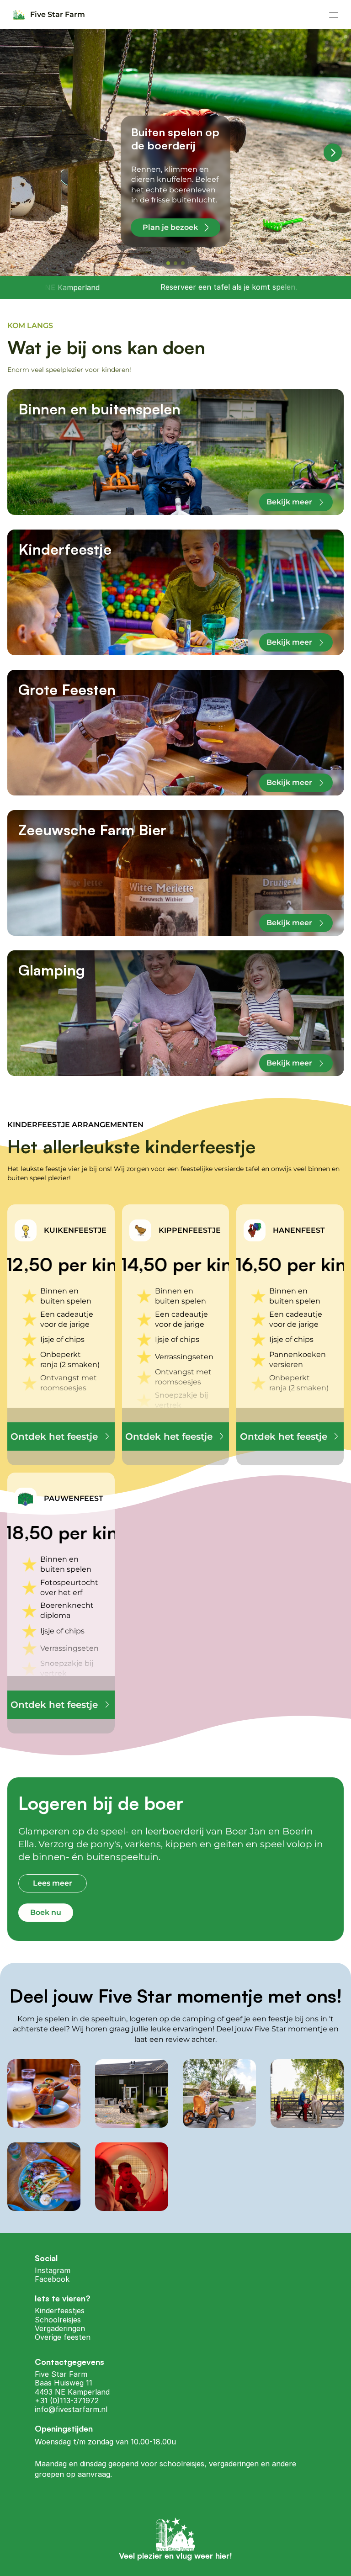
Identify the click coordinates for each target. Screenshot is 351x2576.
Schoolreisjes (58, 2320)
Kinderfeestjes (60, 2311)
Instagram (53, 2270)
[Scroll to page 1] (167, 263)
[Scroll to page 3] (184, 263)
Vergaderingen (60, 2328)
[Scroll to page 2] (175, 263)
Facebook (52, 2279)
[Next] (333, 153)
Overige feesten (63, 2337)
